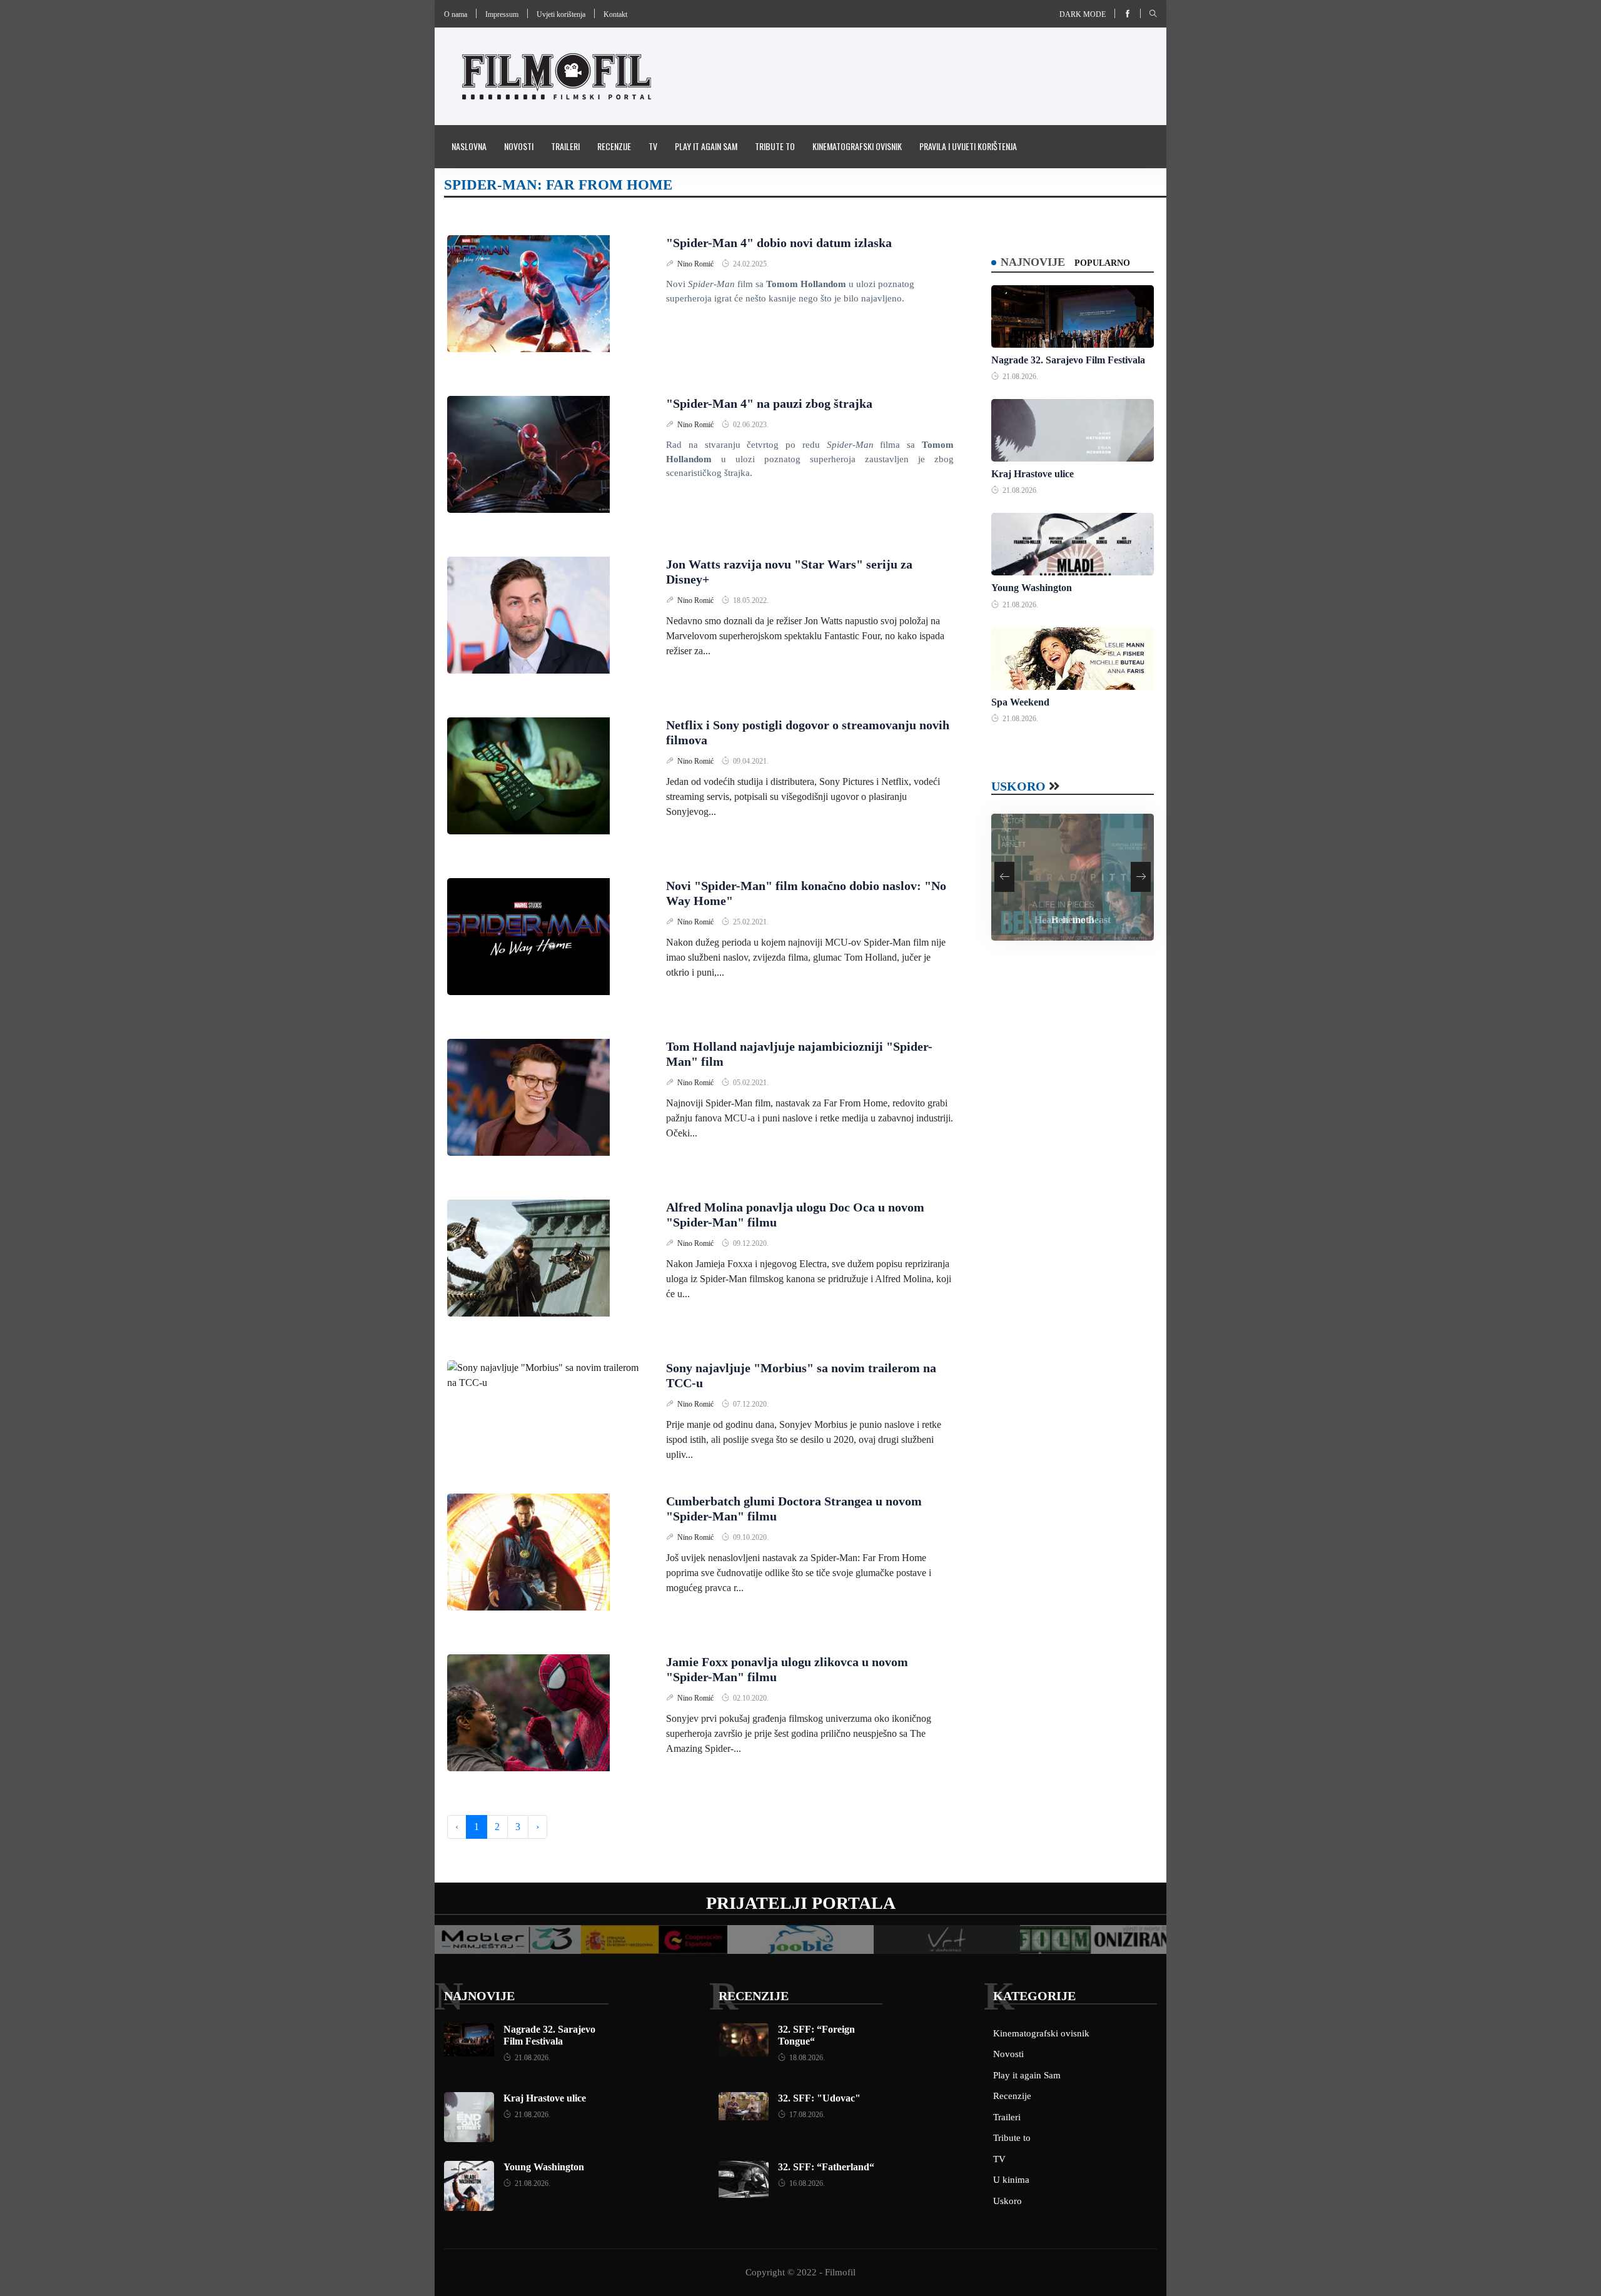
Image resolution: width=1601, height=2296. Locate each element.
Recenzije (614, 146)
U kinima (1011, 2180)
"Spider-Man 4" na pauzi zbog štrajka (769, 403)
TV (653, 146)
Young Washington (1032, 588)
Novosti (519, 146)
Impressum (502, 14)
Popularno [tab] (1102, 263)
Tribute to (775, 146)
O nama (456, 14)
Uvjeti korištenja (561, 14)
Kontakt (615, 14)
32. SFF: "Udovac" (819, 2098)
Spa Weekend (1020, 702)
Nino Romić (696, 264)
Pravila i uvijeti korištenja (968, 146)
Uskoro (1018, 786)
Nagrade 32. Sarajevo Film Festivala (1068, 360)
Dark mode (1083, 14)
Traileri (565, 146)
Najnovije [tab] (1033, 262)
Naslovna (469, 146)
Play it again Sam (706, 146)
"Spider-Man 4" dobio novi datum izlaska (779, 243)
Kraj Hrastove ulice (1033, 474)
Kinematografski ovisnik (857, 146)
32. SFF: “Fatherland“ (826, 2167)
